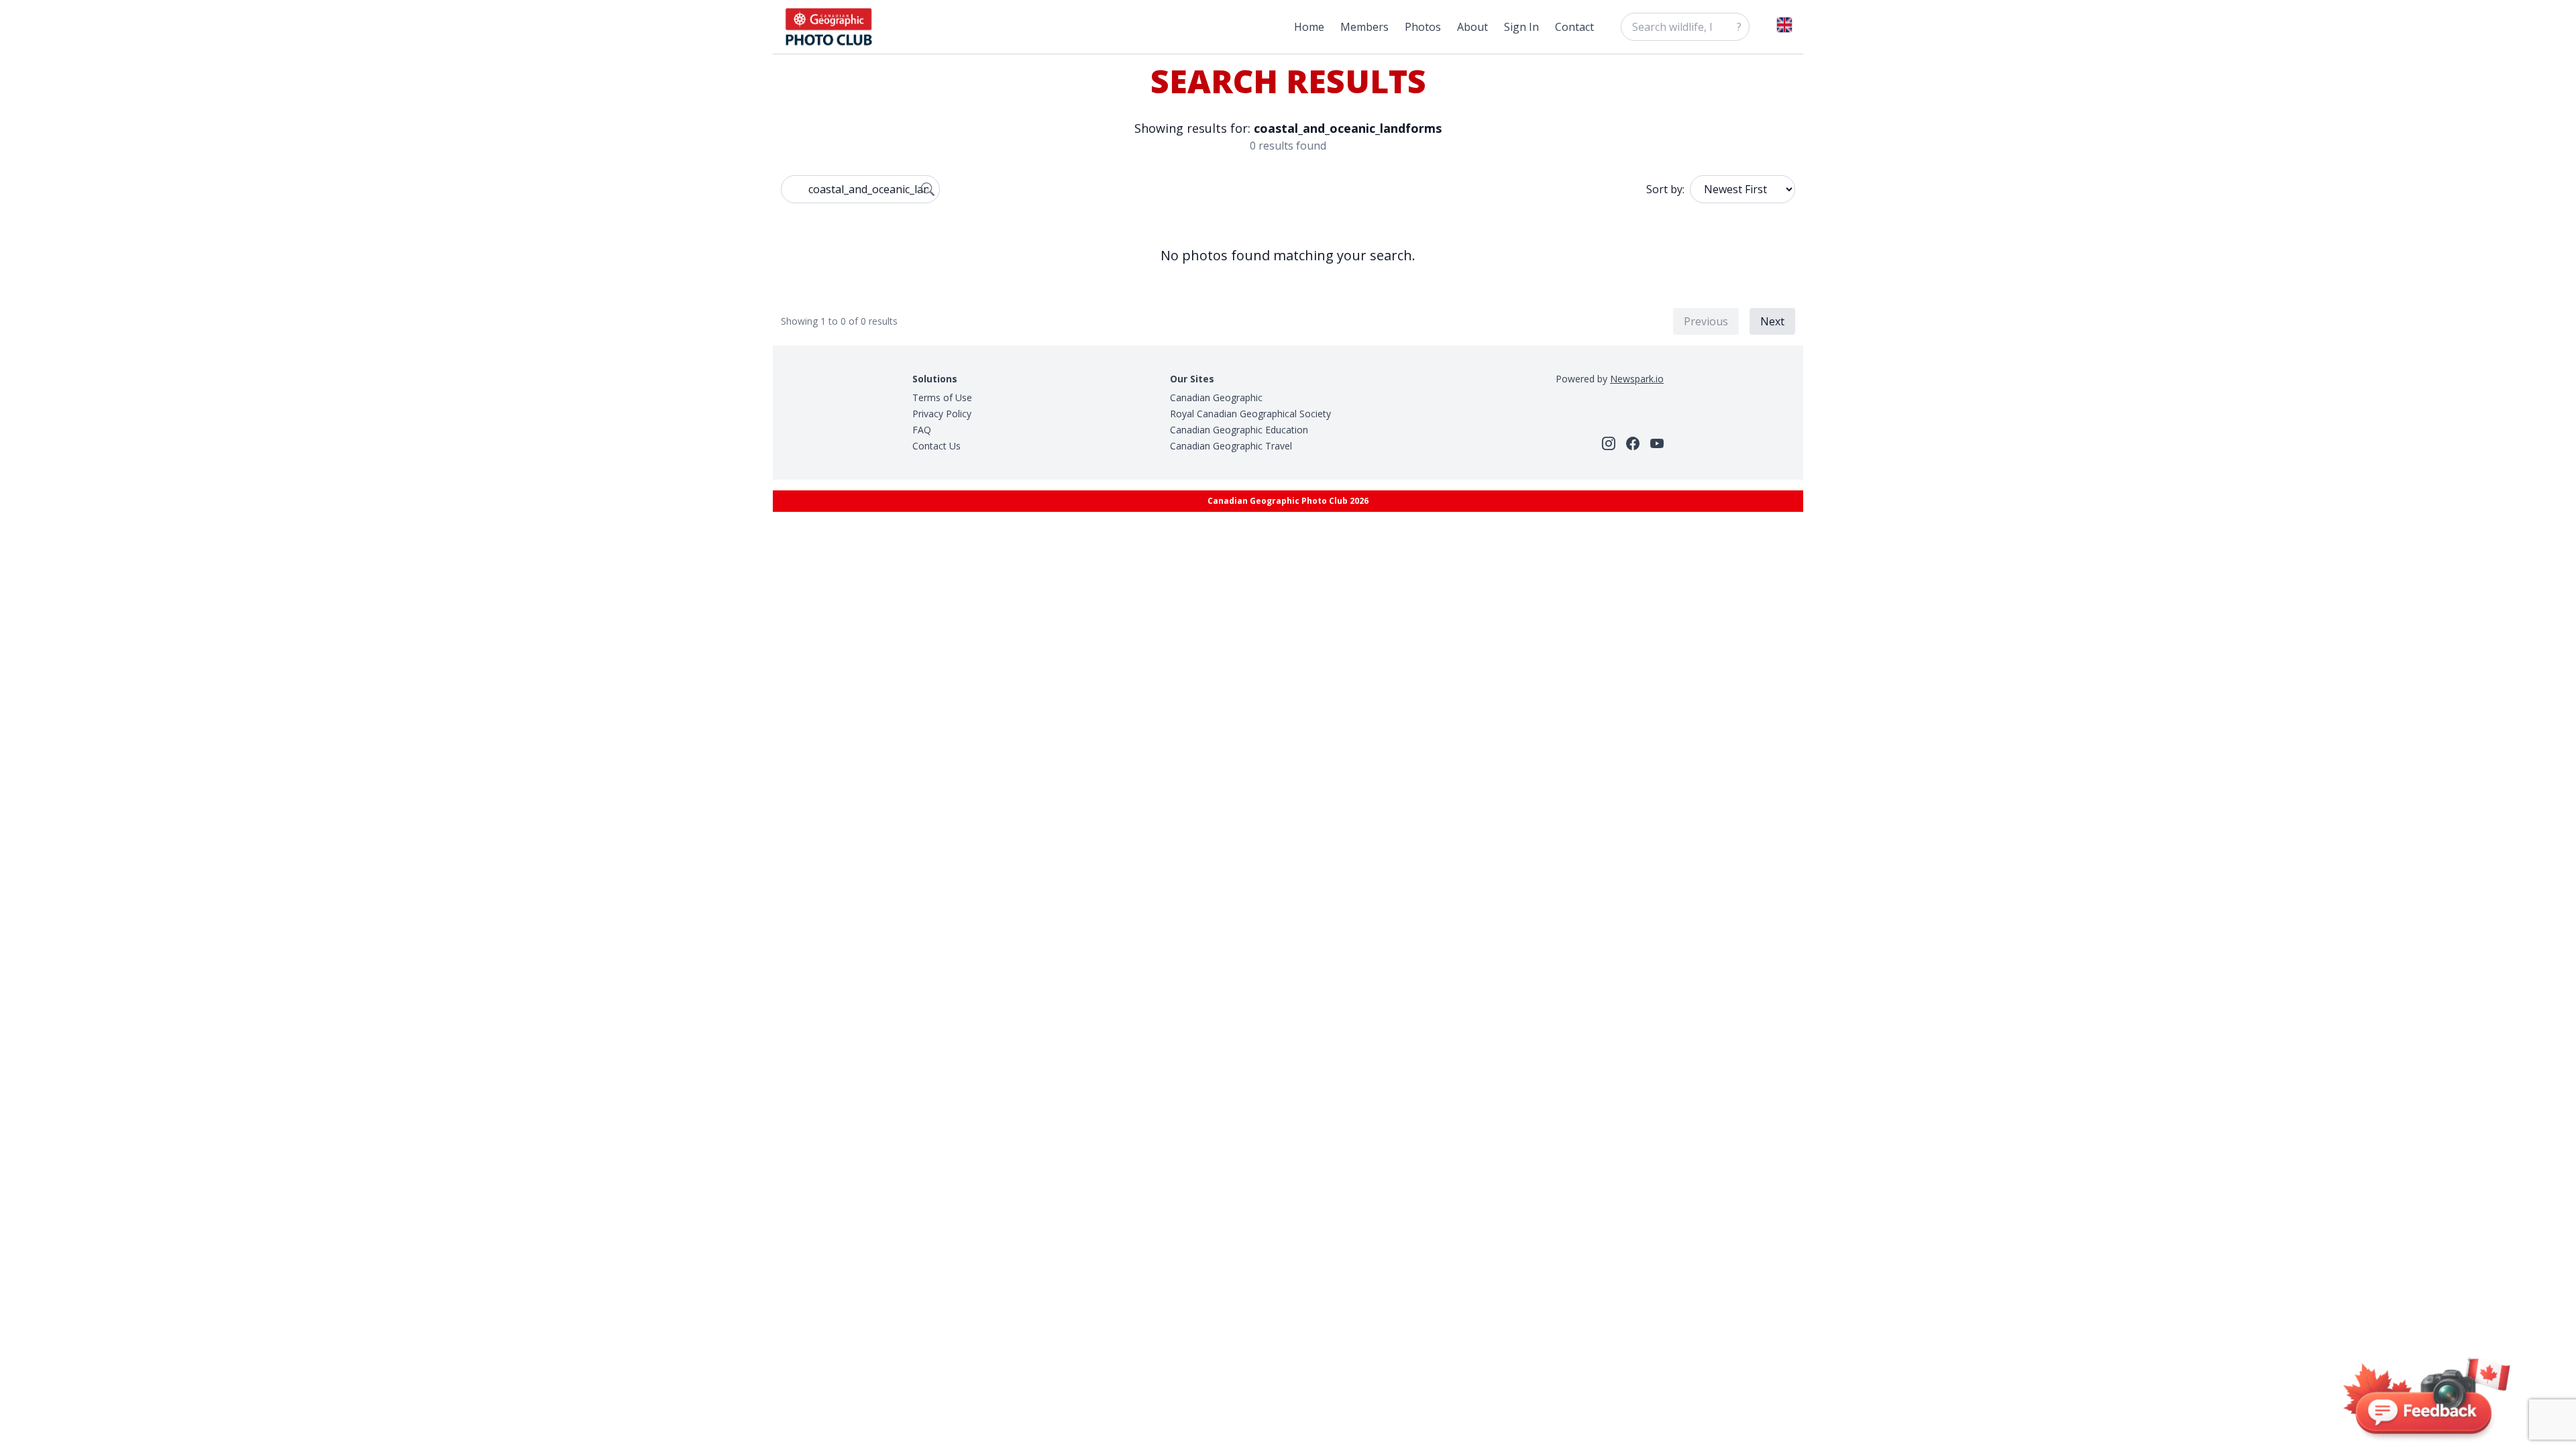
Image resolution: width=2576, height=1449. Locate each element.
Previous (1706, 321)
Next (1772, 321)
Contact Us (936, 446)
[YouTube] (1657, 443)
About (1472, 27)
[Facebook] (1633, 443)
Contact (1574, 27)
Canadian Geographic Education (1239, 430)
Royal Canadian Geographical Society (1250, 414)
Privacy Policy (942, 414)
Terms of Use (942, 397)
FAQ (922, 430)
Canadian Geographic (1216, 397)
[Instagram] (1609, 443)
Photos (1423, 27)
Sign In (1521, 27)
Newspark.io (1637, 379)
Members (1364, 27)
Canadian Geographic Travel (1231, 446)
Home (1309, 27)
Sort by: (1665, 189)
